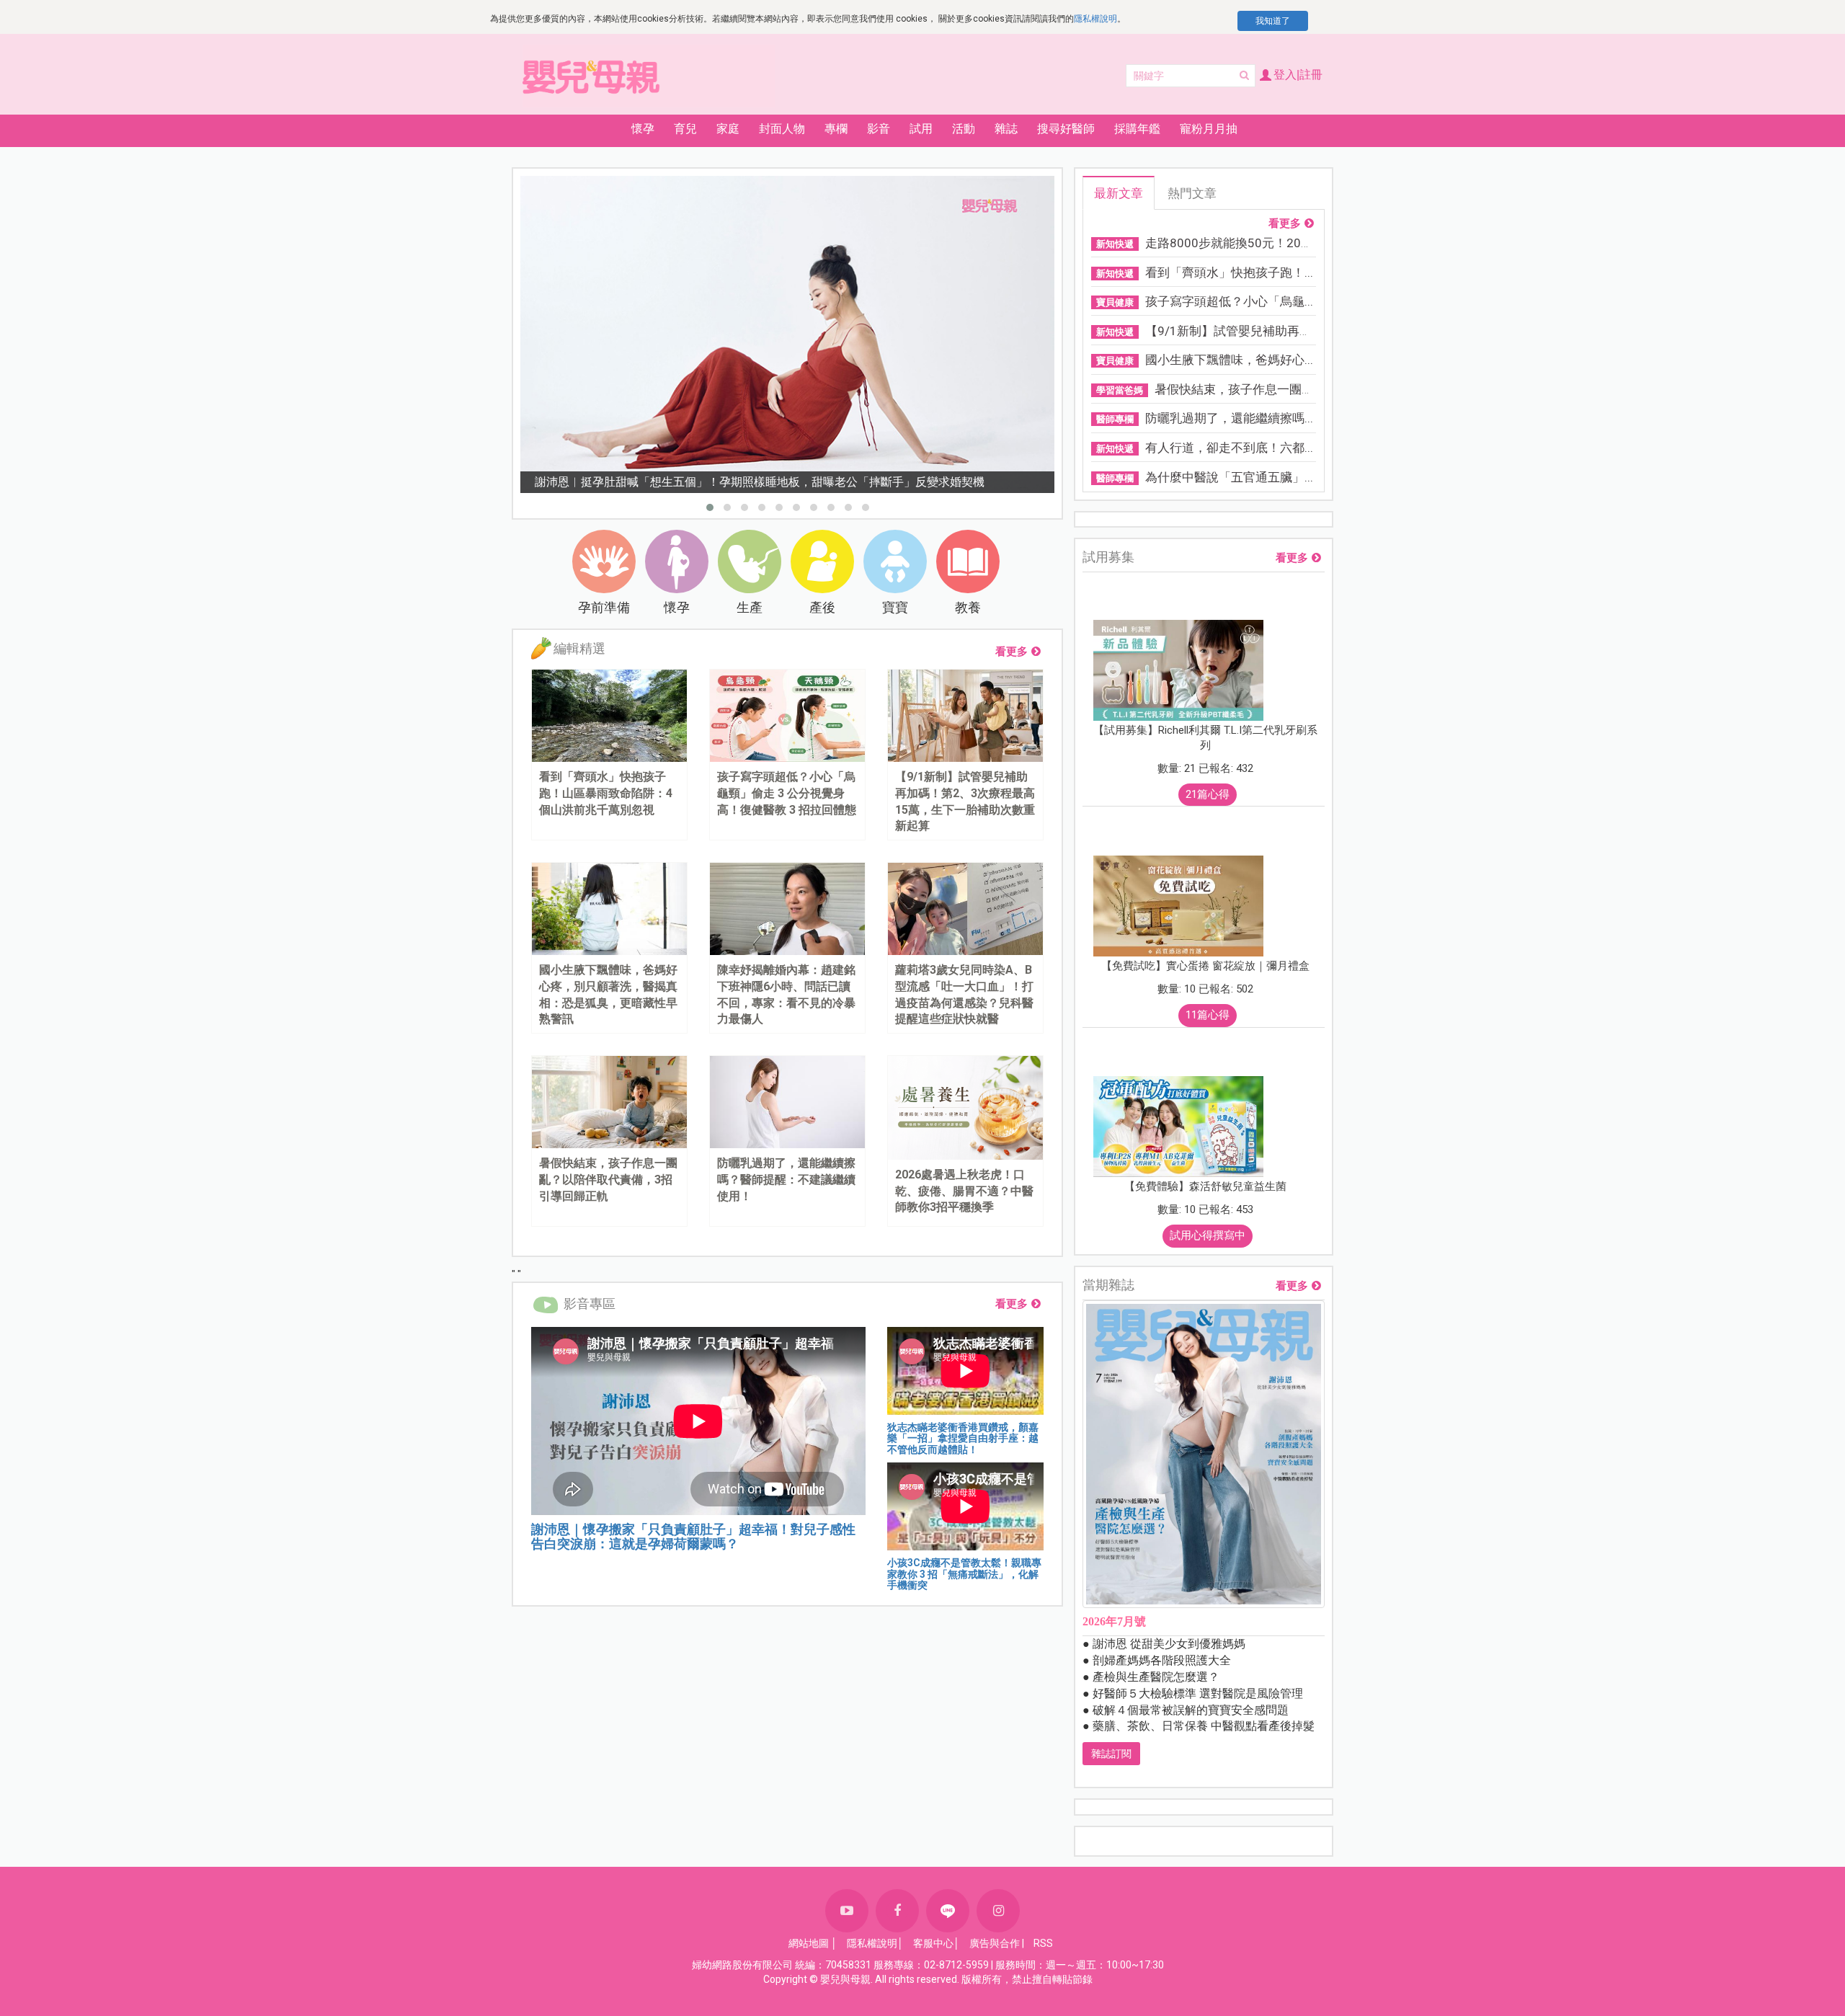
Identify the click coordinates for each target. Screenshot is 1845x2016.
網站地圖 (809, 1943)
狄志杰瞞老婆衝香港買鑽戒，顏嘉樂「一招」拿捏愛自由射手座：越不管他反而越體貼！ (963, 1438)
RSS (1043, 1943)
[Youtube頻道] (847, 1911)
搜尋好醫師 (1066, 129)
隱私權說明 (1095, 19)
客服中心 (933, 1943)
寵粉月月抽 (1209, 129)
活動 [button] (964, 129)
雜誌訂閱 (1111, 1754)
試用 (921, 129)
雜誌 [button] (1006, 129)
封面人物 (782, 129)
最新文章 (1119, 193)
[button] (710, 507)
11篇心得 (1208, 1015)
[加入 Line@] (948, 1911)
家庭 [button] (728, 129)
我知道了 (1273, 21)
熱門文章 (1192, 193)
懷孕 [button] (643, 129)
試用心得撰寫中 (1208, 1235)
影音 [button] (879, 129)
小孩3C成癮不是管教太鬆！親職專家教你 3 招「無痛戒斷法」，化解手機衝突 (964, 1574)
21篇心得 (1208, 794)
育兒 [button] (685, 129)
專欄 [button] (836, 129)
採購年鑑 (1137, 129)
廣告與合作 (995, 1943)
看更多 (1012, 652)
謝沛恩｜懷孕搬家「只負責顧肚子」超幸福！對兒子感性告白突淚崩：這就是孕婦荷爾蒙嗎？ (693, 1536)
